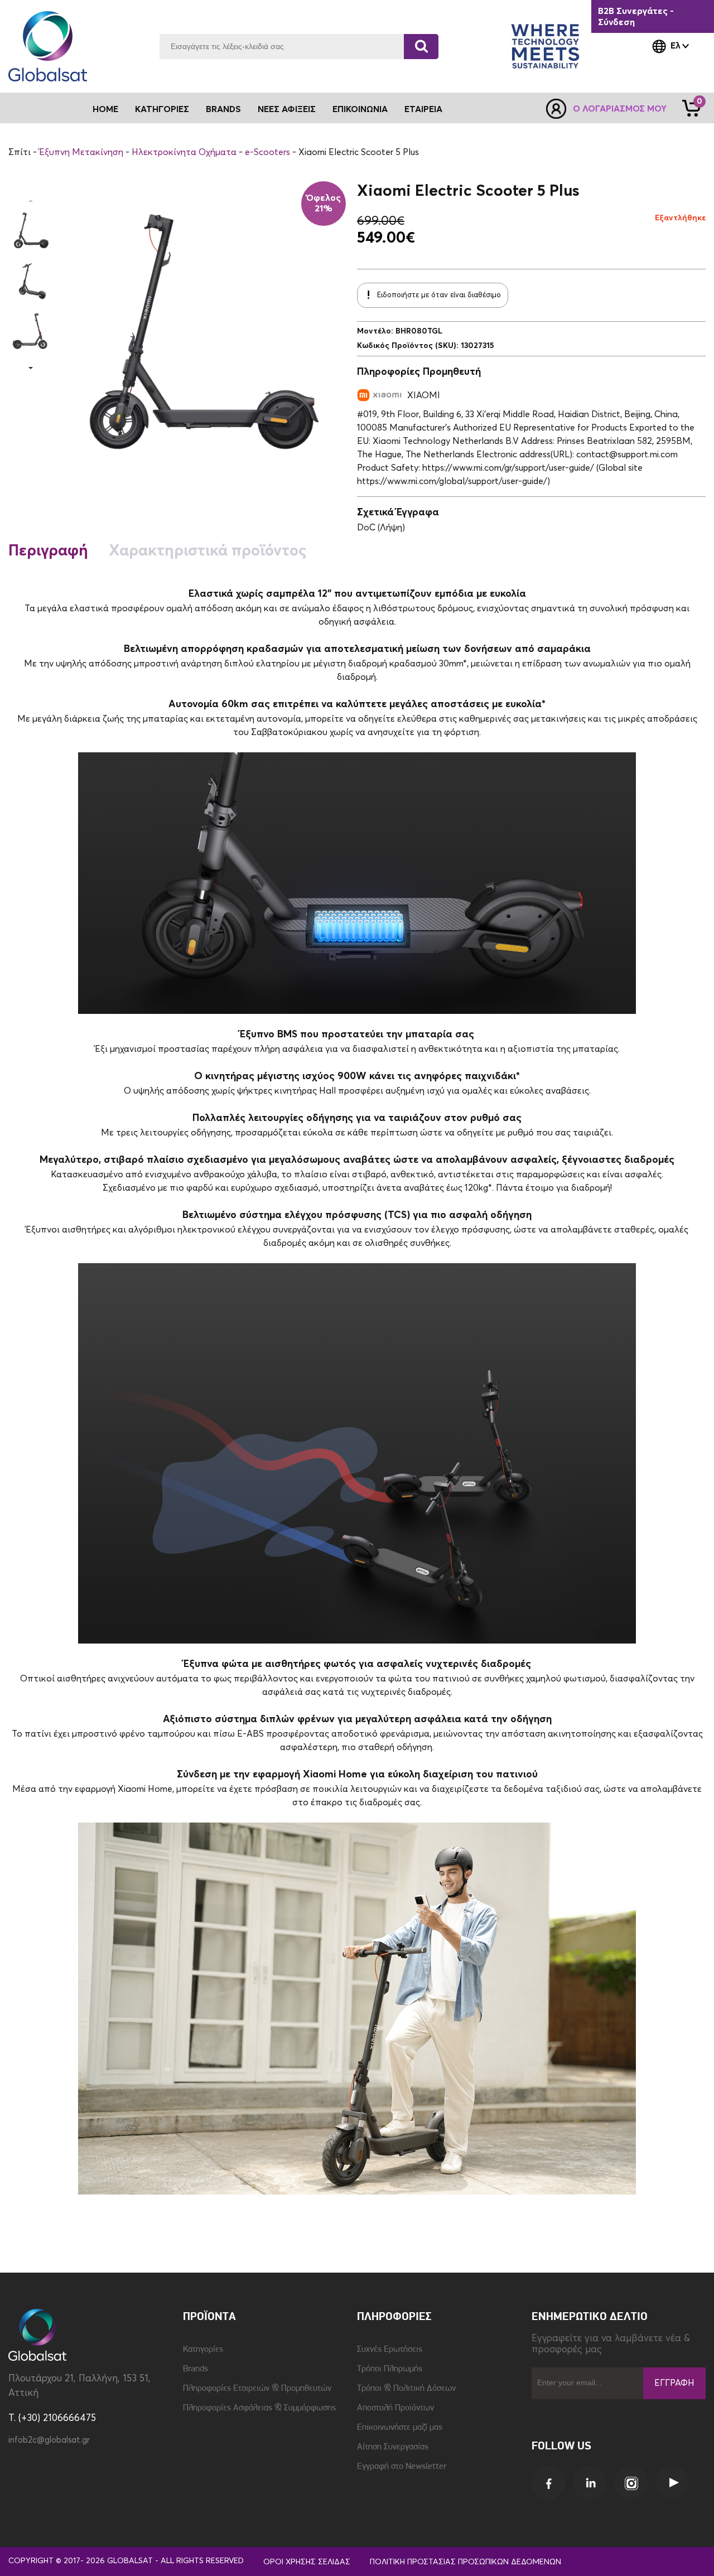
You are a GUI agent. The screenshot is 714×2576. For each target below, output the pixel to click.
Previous (31, 201)
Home (105, 109)
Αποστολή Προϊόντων (395, 2408)
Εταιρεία (423, 109)
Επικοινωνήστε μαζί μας (400, 2428)
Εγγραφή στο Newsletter (402, 2467)
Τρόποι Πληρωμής (390, 2369)
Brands (223, 109)
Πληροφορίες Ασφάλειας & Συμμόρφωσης (259, 2408)
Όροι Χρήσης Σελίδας (307, 2562)
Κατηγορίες (203, 2350)
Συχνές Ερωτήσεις (390, 2350)
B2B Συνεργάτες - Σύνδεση (636, 17)
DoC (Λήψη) (381, 528)
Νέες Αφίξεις (287, 109)
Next (31, 368)
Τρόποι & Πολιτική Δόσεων (406, 2389)
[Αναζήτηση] (421, 47)
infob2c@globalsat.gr (49, 2440)
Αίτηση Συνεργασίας (393, 2447)
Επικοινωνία (360, 109)
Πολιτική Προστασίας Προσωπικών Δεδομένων (465, 2562)
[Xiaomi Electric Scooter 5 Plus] (31, 231)
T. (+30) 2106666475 (52, 2418)
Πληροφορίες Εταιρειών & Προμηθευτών (257, 2389)
